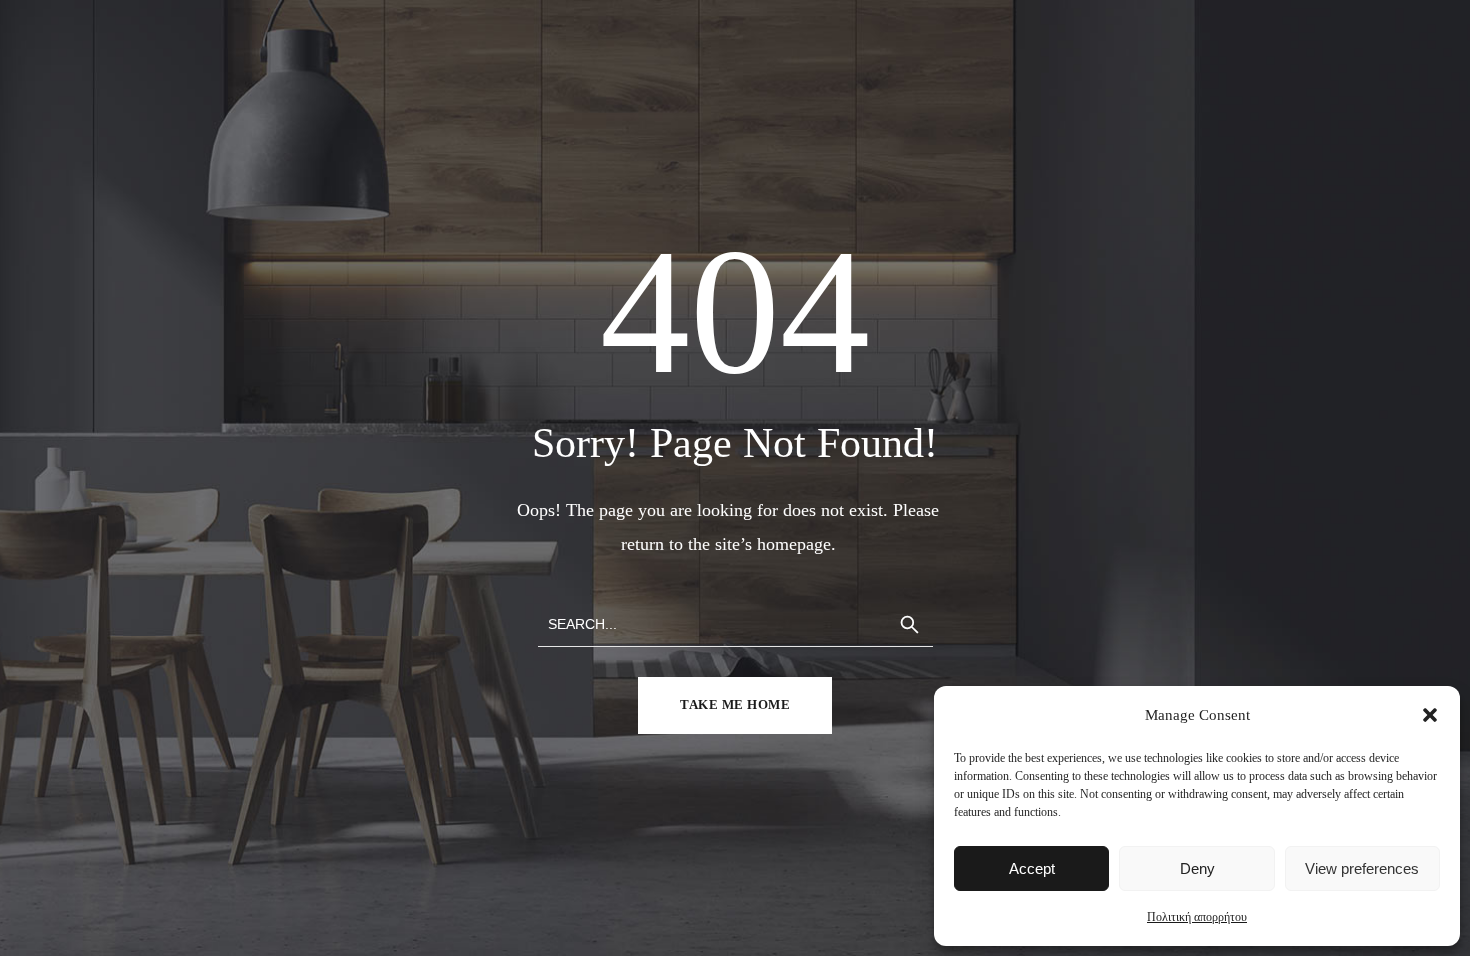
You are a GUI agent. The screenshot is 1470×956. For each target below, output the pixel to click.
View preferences (1362, 868)
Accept (1032, 868)
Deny (1197, 868)
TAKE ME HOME (735, 704)
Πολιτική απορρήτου (1197, 917)
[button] (1430, 715)
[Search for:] (735, 623)
